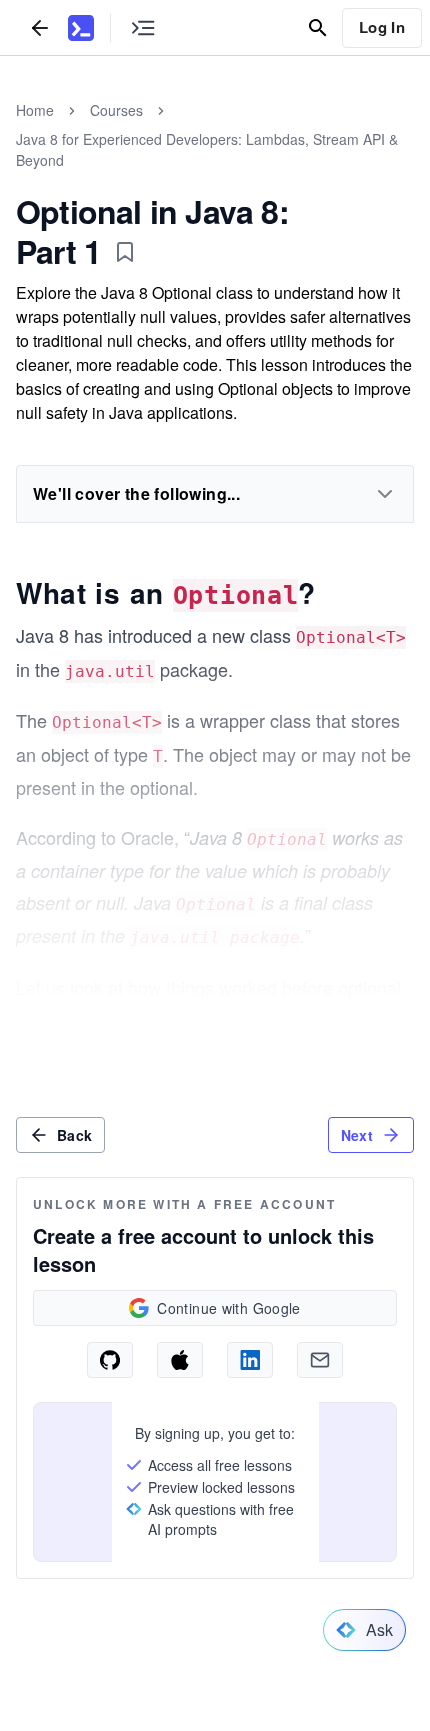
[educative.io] (81, 28)
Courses (116, 110)
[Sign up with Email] (320, 1360)
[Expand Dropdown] (385, 494)
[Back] (40, 27)
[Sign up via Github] (110, 1360)
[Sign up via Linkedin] (250, 1360)
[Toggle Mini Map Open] (143, 27)
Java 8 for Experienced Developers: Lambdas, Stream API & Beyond (207, 149)
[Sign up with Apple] (180, 1360)
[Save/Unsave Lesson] (125, 252)
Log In (382, 27)
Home (35, 110)
